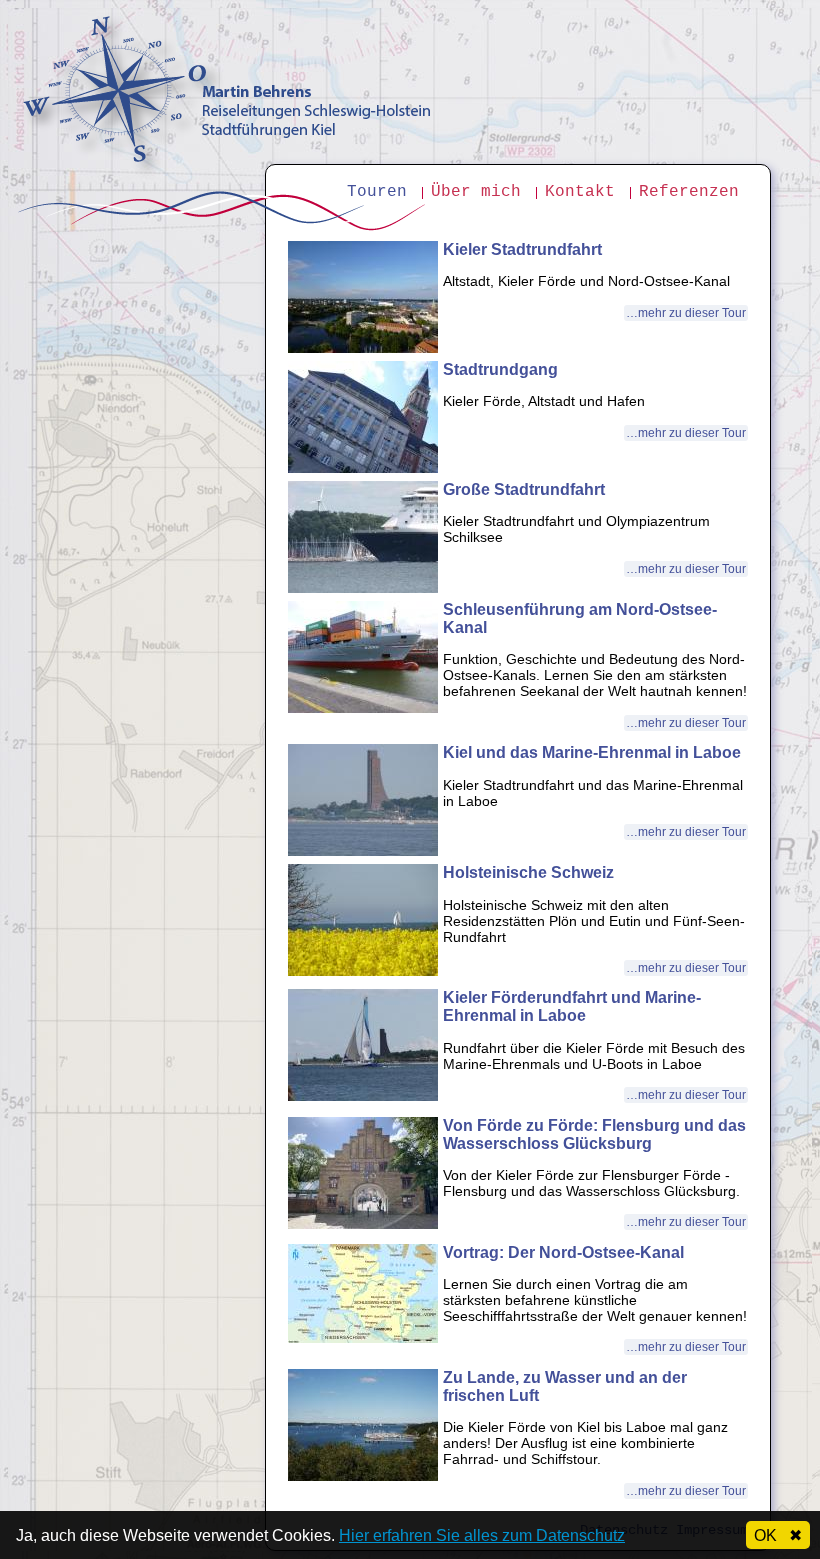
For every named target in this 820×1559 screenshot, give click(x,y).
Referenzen (689, 192)
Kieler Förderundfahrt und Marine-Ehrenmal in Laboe (572, 1006)
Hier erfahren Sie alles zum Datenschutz (482, 1535)
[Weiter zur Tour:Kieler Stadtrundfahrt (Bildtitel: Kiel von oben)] (363, 348)
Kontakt (580, 192)
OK (778, 1535)
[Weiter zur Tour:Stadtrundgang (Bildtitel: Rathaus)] (363, 468)
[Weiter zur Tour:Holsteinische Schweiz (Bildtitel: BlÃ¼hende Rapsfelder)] (363, 971)
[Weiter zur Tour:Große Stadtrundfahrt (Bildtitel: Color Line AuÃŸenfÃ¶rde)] (363, 588)
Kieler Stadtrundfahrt (522, 249)
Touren (377, 192)
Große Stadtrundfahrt (524, 489)
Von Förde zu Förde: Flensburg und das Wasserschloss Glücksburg (594, 1134)
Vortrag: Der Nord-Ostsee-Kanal (563, 1252)
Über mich (476, 192)
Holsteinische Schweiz (528, 872)
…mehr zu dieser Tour (686, 313)
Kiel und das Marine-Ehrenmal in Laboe (592, 752)
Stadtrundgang (500, 369)
